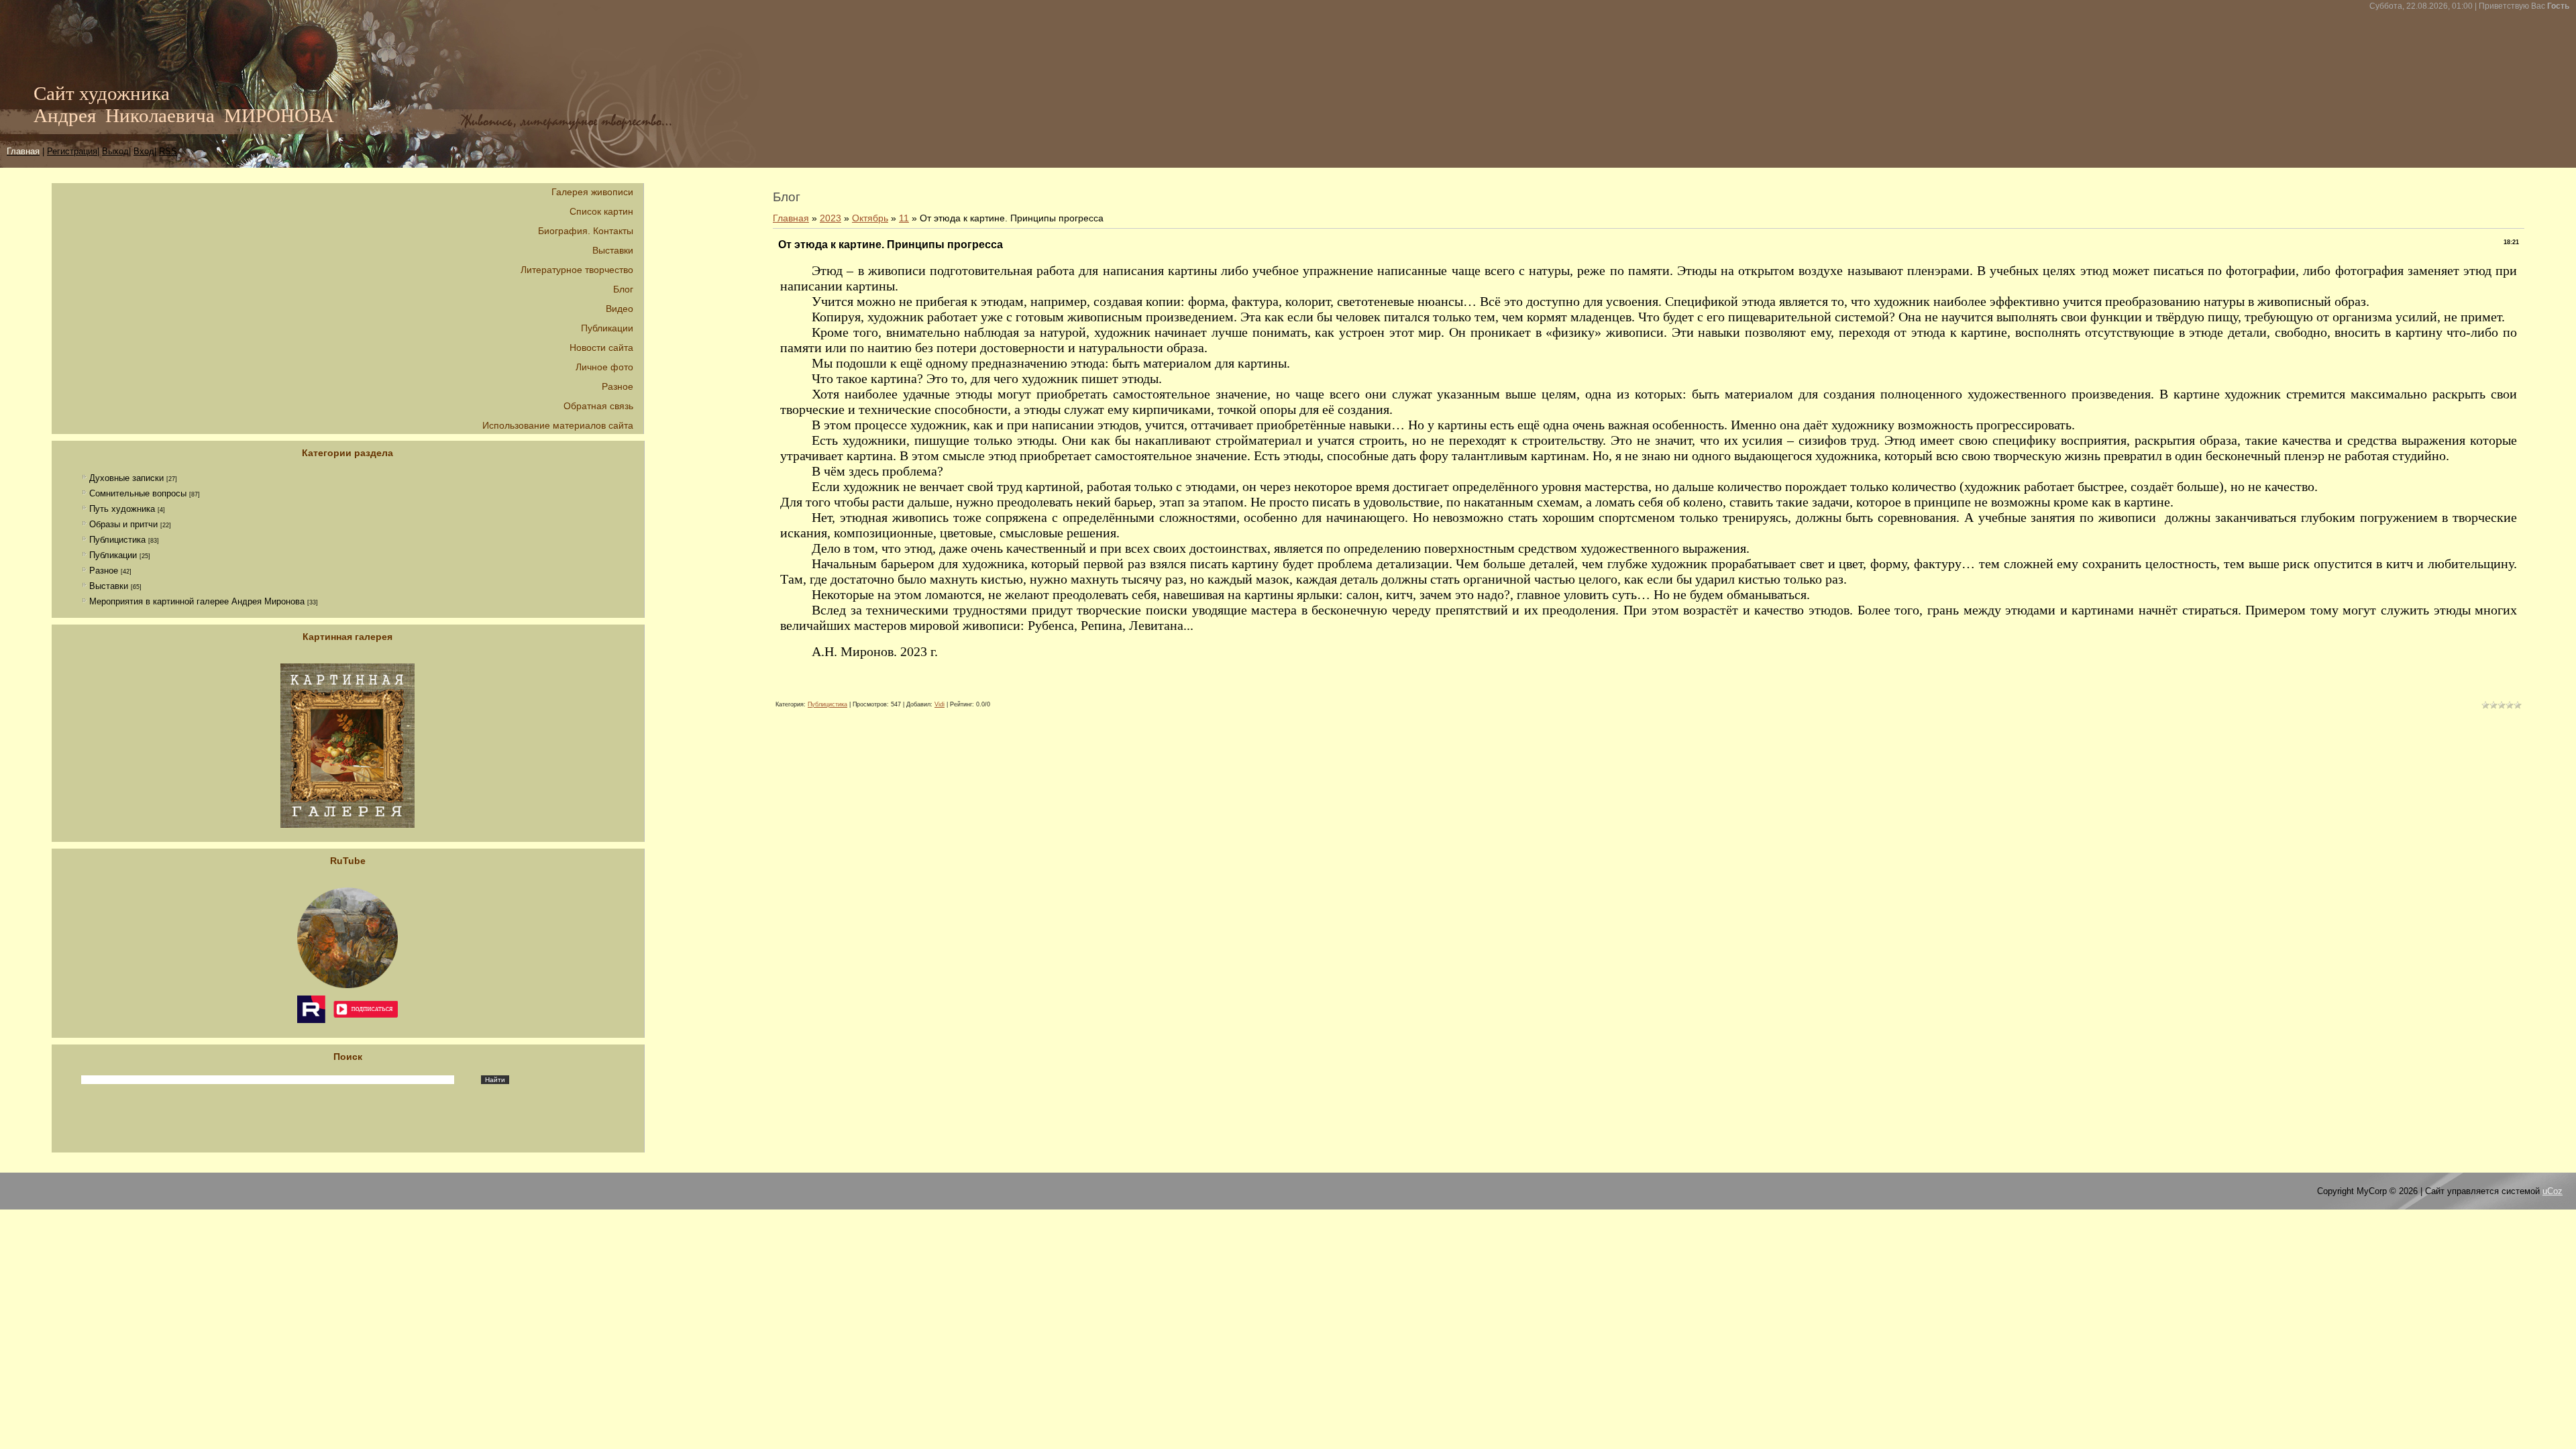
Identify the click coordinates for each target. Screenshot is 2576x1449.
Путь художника (122, 509)
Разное (104, 571)
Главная (791, 218)
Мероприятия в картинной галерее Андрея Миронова (197, 601)
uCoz (2553, 1191)
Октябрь (870, 218)
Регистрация (72, 151)
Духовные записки (126, 478)
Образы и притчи (123, 524)
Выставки (109, 586)
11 (904, 218)
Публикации (113, 555)
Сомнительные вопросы (138, 493)
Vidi (940, 704)
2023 (830, 218)
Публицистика (117, 540)
